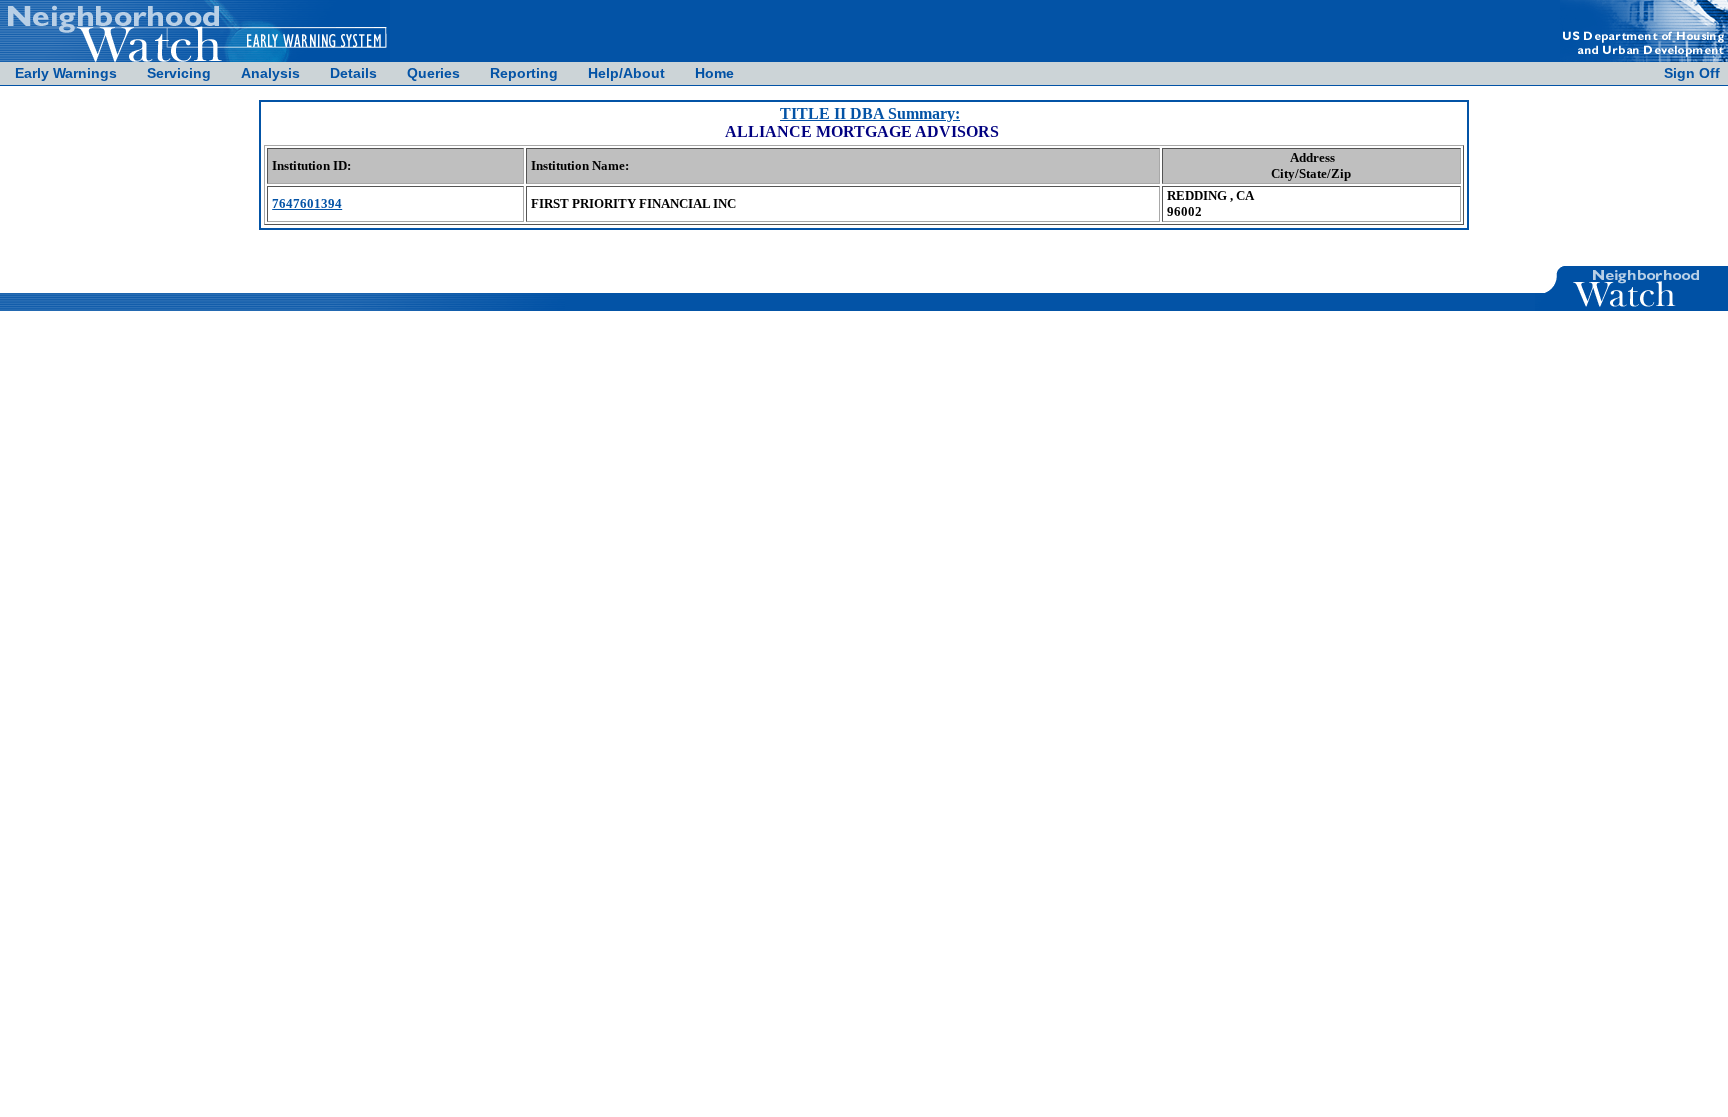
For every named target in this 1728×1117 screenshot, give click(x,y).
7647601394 (307, 203)
